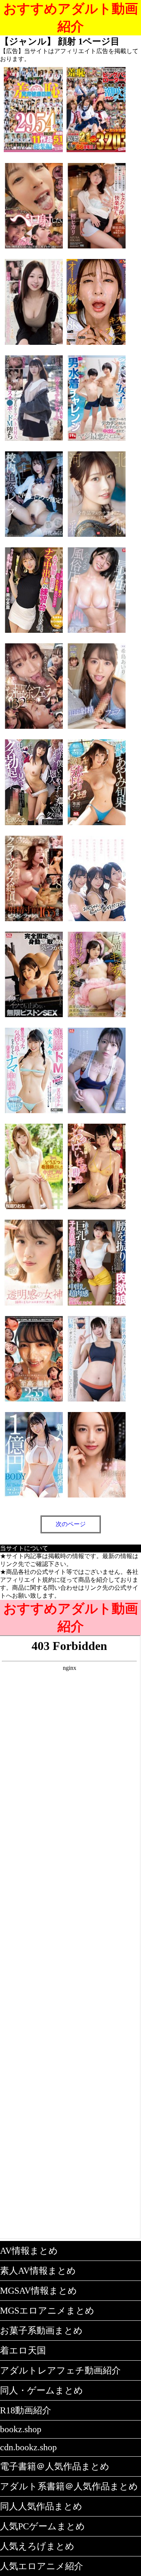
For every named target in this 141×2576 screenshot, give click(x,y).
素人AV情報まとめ (38, 2271)
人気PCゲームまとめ (42, 2526)
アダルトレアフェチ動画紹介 (60, 2370)
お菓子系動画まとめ (41, 2331)
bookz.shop (21, 2429)
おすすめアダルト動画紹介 (71, 18)
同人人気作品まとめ (41, 2506)
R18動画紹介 (26, 2410)
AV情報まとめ (29, 2251)
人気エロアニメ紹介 (42, 2566)
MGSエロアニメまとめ (47, 2311)
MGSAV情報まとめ (39, 2291)
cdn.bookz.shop (28, 2447)
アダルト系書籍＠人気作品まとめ (69, 2486)
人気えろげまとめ (37, 2546)
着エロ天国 (23, 2351)
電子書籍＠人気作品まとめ (55, 2466)
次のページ (71, 1524)
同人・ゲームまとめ (42, 2390)
